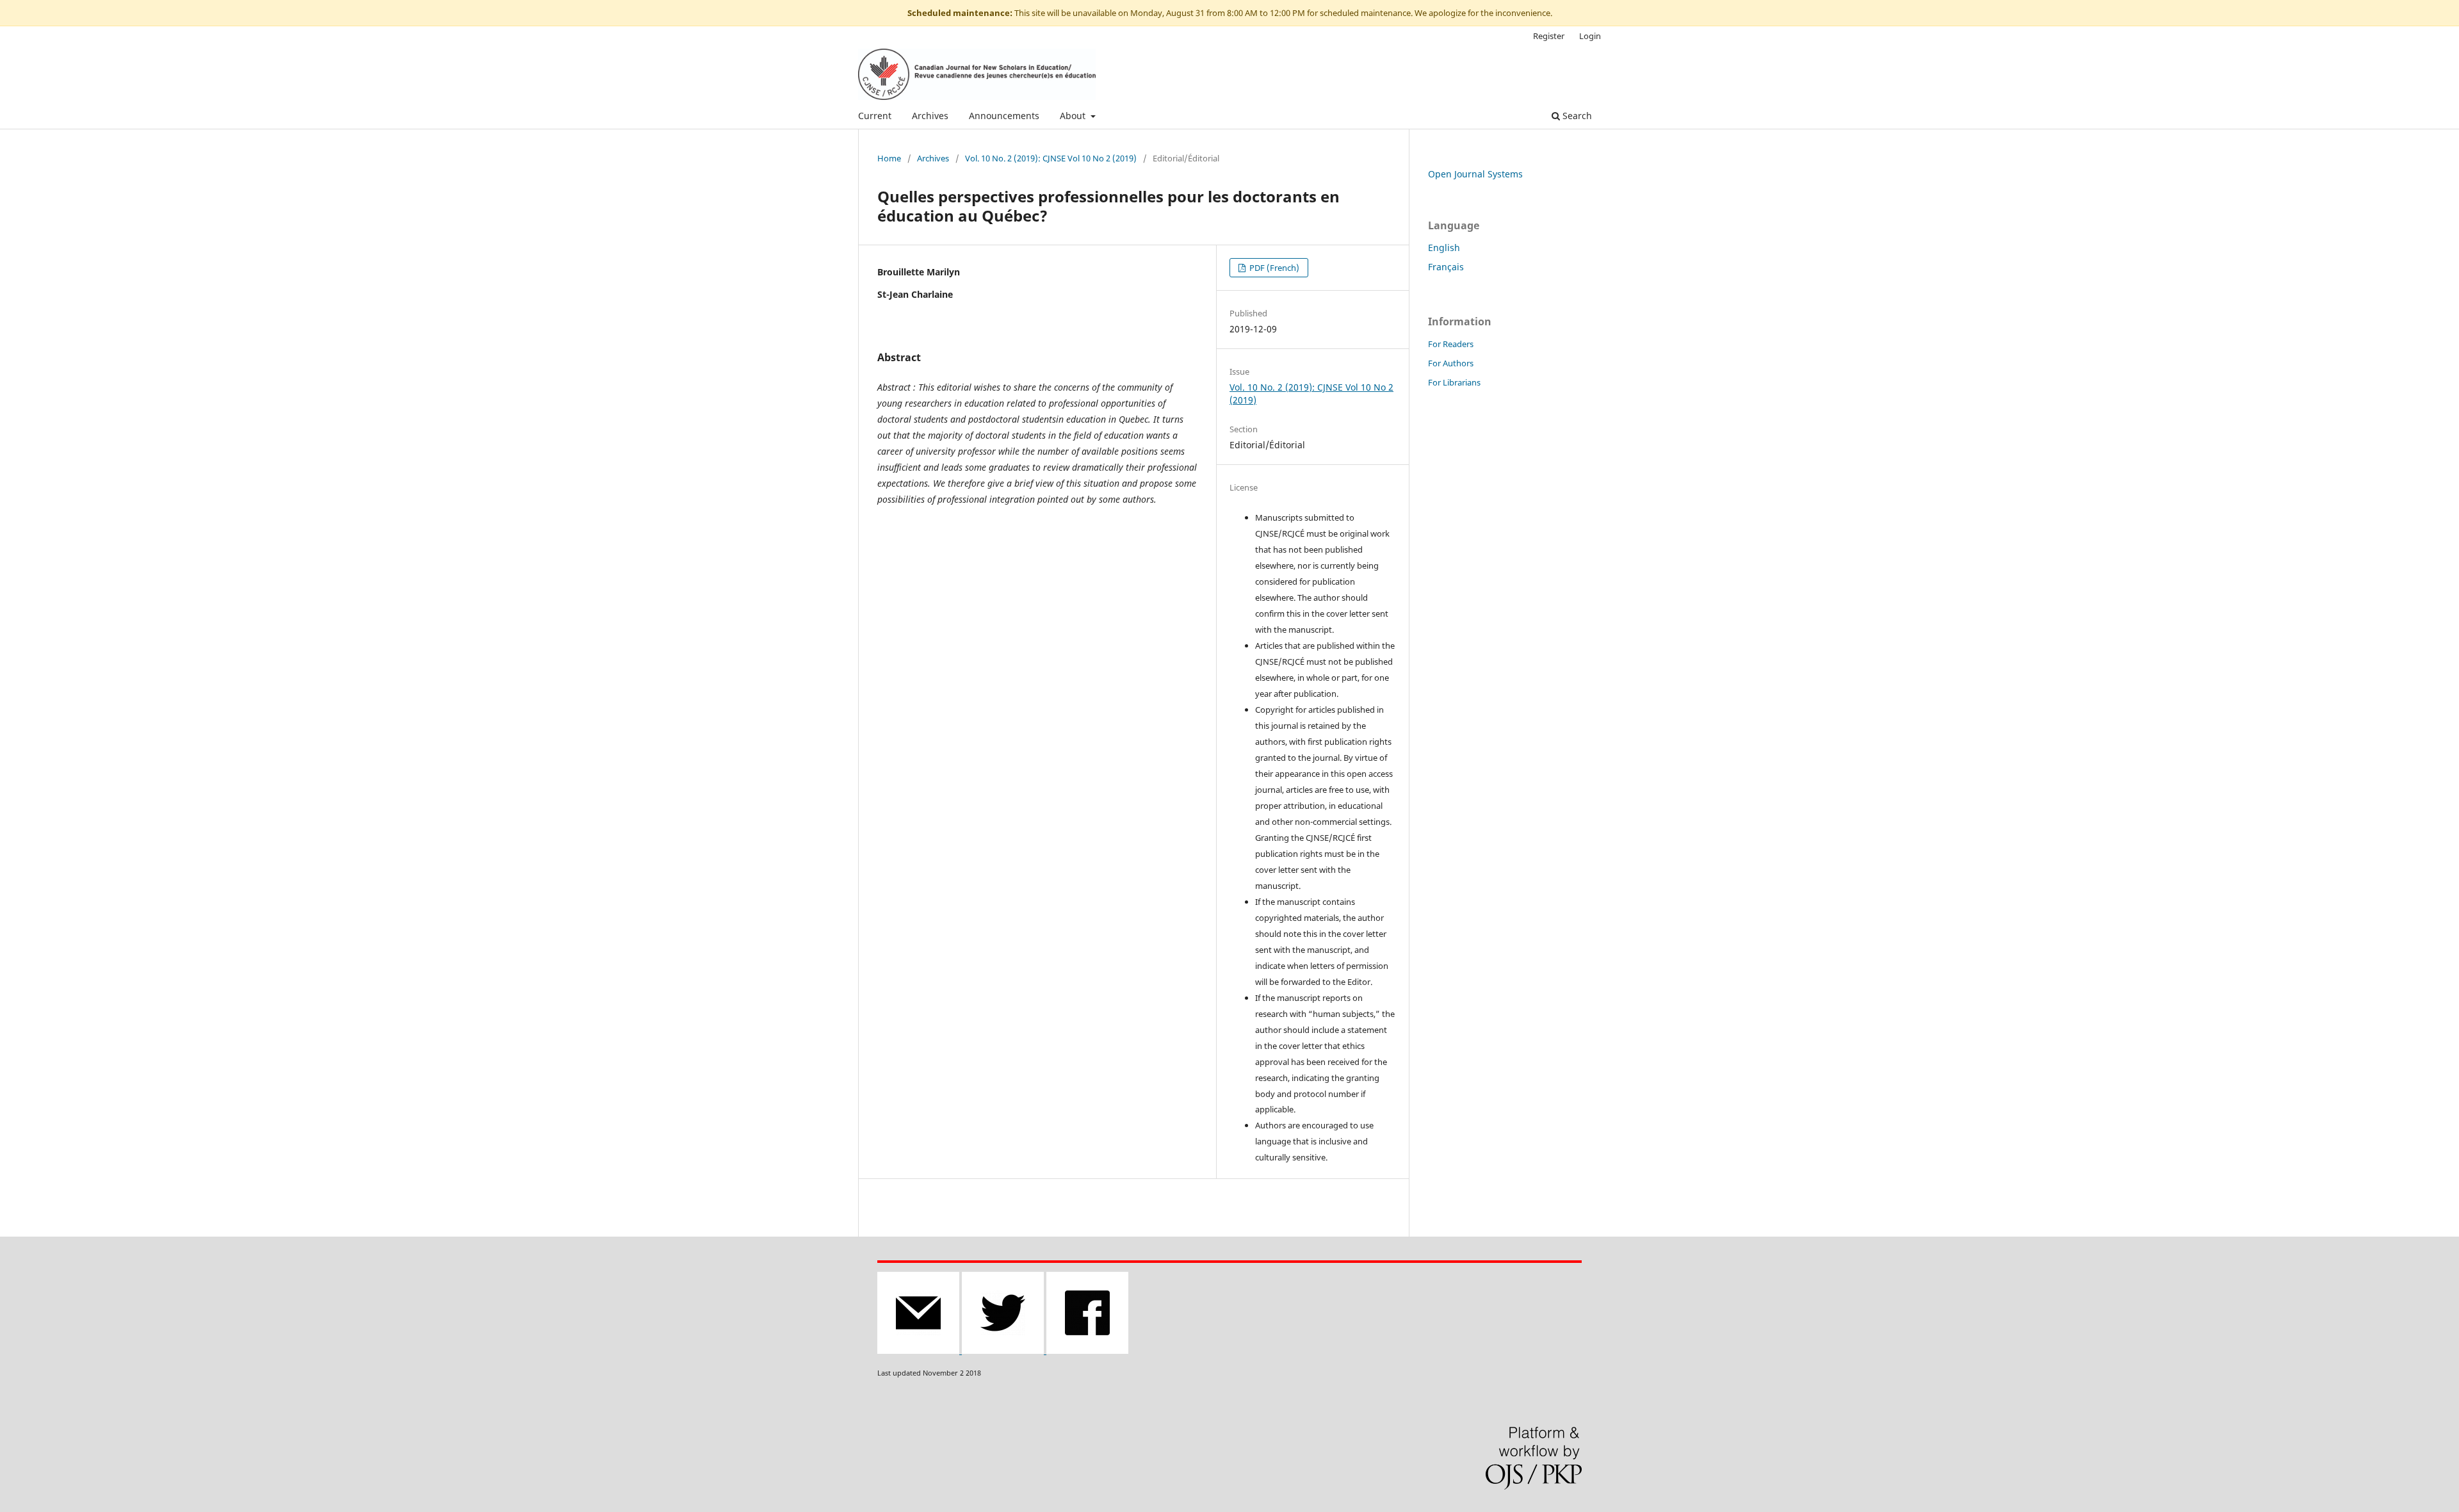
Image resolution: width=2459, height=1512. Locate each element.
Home (889, 158)
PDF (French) (1273, 268)
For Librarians (1454, 382)
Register (1549, 36)
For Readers (1451, 344)
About (1074, 116)
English (1444, 248)
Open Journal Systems (1475, 174)
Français (1446, 267)
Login (1590, 36)
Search (1576, 116)
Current (875, 116)
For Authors (1451, 363)
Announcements (1004, 116)
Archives (930, 116)
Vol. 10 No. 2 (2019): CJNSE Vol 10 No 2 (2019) (1051, 158)
